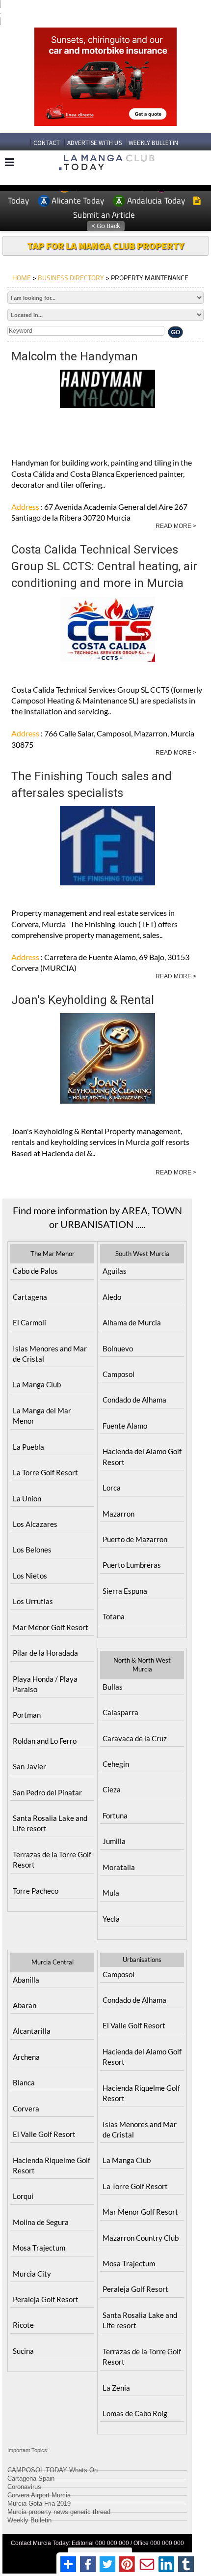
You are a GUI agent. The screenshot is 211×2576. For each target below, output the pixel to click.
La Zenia (116, 2388)
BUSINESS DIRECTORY (71, 278)
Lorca (112, 1488)
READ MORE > (176, 526)
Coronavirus (24, 2485)
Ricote (23, 2325)
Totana (114, 1616)
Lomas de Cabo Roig (135, 2413)
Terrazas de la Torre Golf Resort (52, 1859)
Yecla (111, 1919)
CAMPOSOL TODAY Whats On (53, 2469)
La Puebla (28, 1447)
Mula (111, 1893)
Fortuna (115, 1815)
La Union (27, 1498)
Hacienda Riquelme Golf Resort (52, 2165)
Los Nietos (30, 1576)
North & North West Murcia (142, 1665)
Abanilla (26, 1980)
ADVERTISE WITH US (94, 143)
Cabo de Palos (35, 1271)
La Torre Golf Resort (45, 1472)
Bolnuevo (118, 1348)
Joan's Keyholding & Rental (83, 1000)
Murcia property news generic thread (59, 2510)
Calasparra (120, 1712)
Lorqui (23, 2196)
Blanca (24, 2082)
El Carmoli (29, 1322)
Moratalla (119, 1867)
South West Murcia (142, 1254)
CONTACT (47, 143)
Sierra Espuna (125, 1591)
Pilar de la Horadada (45, 1653)
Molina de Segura (41, 2222)
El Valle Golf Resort (44, 2134)
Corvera (26, 2108)
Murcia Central (53, 1962)
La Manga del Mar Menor (42, 1416)
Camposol (119, 1374)
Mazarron (119, 1514)
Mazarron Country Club (141, 2238)
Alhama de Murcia (132, 1322)
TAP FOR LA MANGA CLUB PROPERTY (105, 246)
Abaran (25, 2005)
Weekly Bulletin (29, 2519)
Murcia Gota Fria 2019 (39, 2502)
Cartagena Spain (31, 2477)
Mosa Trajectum (39, 2248)
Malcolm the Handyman (75, 356)
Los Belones (32, 1550)
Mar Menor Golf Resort (51, 1627)
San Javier (29, 1766)
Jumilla (114, 1841)
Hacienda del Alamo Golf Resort (142, 1456)
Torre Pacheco (36, 1891)
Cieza (112, 1789)
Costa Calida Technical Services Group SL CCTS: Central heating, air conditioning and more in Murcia (104, 567)
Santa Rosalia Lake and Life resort (50, 1823)
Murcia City (32, 2274)
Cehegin (116, 1764)
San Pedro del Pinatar (47, 1792)
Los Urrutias (33, 1601)
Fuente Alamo (125, 1426)
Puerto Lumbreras (132, 1565)
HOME (22, 278)
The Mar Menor (53, 1254)
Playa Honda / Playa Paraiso (45, 1684)
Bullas (113, 1687)
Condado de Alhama (134, 1400)
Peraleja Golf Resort (46, 2299)
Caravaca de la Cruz (135, 1738)
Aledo (112, 1297)
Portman (27, 1715)
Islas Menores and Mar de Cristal (50, 1354)
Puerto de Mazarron (135, 1539)
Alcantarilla (32, 2031)
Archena (26, 2057)
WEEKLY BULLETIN (153, 143)
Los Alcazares (35, 1524)
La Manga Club (37, 1384)
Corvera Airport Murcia (39, 2494)
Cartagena (30, 1297)
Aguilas (115, 1271)
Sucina (23, 2351)
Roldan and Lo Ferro (45, 1741)
